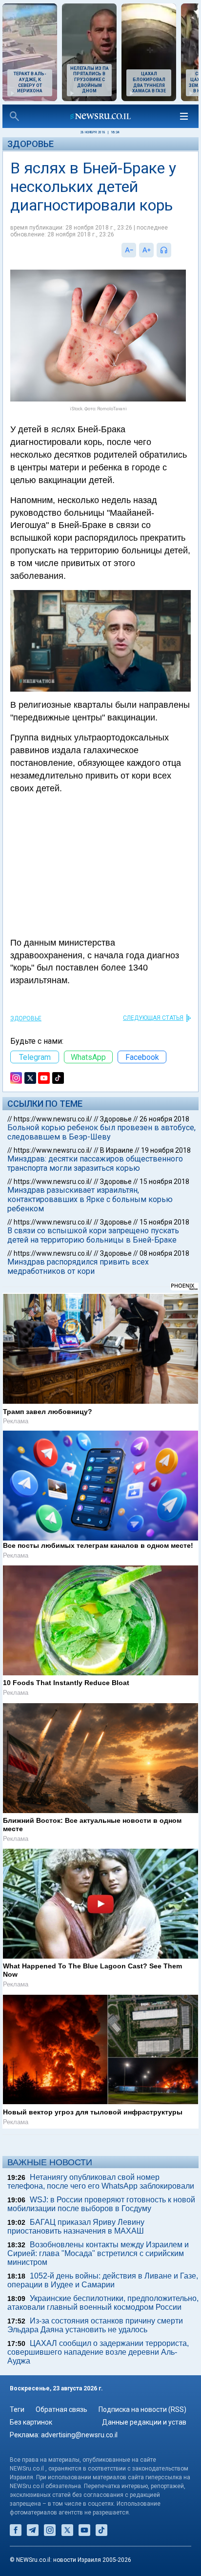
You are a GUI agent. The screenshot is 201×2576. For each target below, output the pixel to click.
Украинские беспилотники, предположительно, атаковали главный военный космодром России (103, 2303)
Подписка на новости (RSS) (142, 2409)
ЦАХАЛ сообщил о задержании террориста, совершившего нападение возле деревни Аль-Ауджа (98, 2352)
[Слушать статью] (174, 250)
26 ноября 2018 (164, 1119)
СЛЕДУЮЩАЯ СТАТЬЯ (153, 1018)
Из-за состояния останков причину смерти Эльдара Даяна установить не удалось (95, 2325)
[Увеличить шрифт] (146, 250)
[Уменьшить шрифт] (129, 250)
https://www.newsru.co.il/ (53, 1119)
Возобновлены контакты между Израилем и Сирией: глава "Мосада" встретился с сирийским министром (98, 2253)
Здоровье (30, 144)
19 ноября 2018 (166, 1150)
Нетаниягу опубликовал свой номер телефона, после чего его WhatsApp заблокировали (101, 2182)
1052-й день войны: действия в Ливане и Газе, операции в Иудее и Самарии (103, 2280)
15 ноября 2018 (164, 1182)
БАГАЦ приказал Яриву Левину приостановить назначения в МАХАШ (76, 2227)
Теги (17, 2409)
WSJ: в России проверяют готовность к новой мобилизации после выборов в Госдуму (101, 2204)
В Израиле (117, 1150)
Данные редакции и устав (144, 2422)
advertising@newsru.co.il (79, 2435)
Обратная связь (61, 2409)
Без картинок (31, 2422)
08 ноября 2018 (164, 1253)
